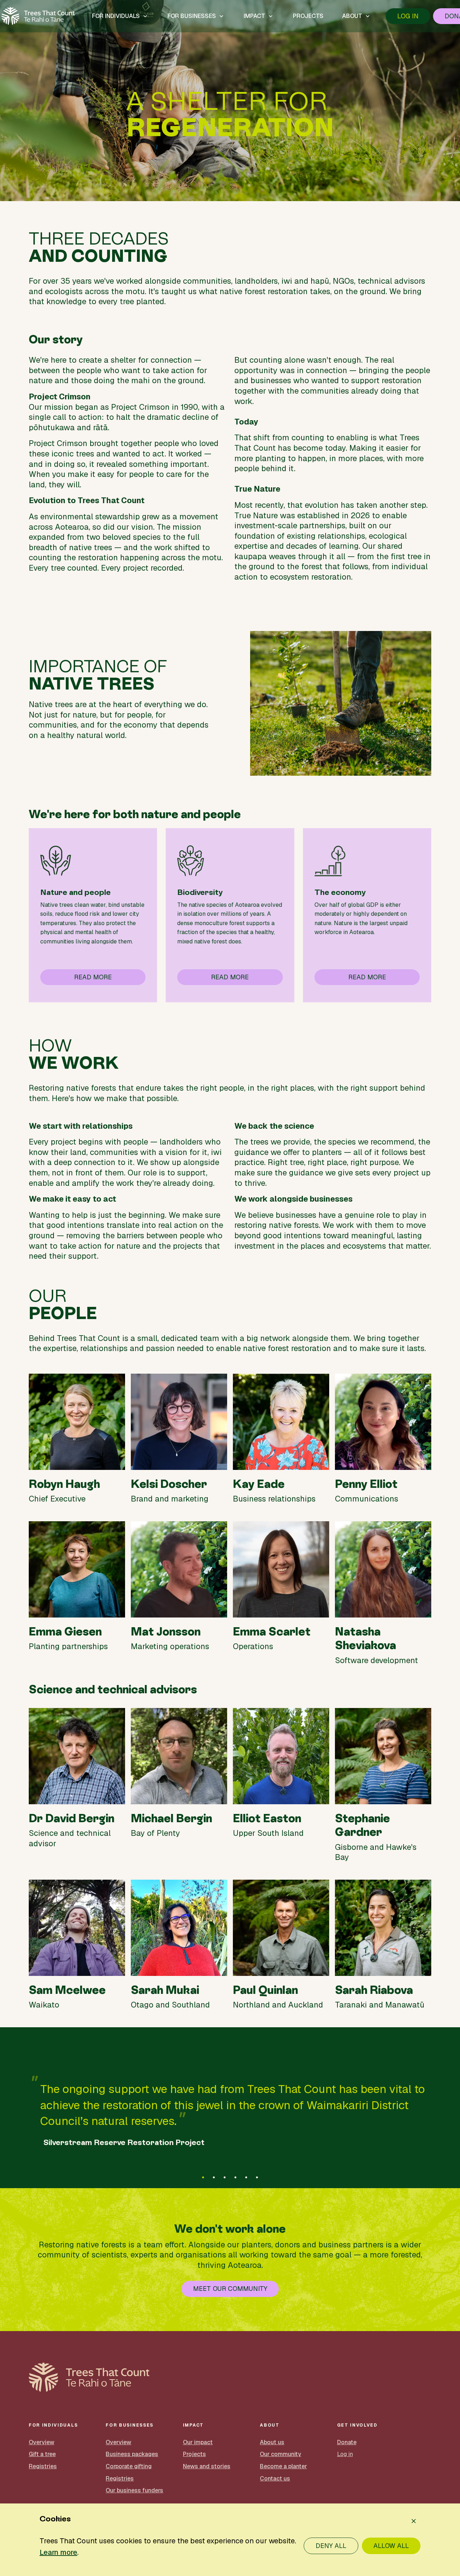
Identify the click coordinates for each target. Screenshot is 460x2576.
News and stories (207, 2466)
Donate (347, 2442)
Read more (93, 977)
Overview (42, 2442)
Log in (408, 16)
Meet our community (230, 2289)
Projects (194, 2454)
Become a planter (283, 2466)
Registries (43, 2466)
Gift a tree (42, 2454)
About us (272, 2442)
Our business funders (134, 2490)
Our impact (198, 2442)
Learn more (58, 2552)
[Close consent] (414, 2521)
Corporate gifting (129, 2466)
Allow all (391, 2546)
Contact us (275, 2478)
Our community (280, 2454)
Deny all (331, 2546)
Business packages (132, 2454)
